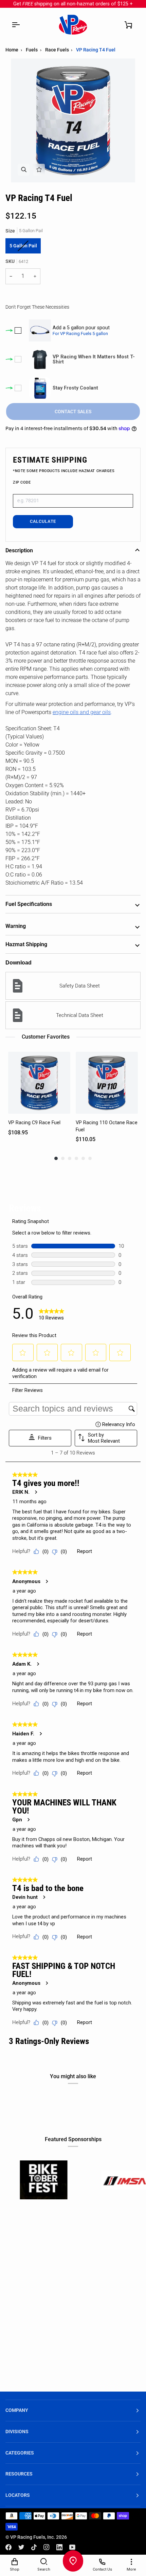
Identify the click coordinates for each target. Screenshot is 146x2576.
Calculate (43, 521)
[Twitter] (21, 2547)
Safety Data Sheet (80, 986)
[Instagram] (47, 2547)
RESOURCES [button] (19, 2474)
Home (12, 50)
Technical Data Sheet (80, 1015)
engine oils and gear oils (82, 712)
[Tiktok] (34, 2547)
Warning (16, 926)
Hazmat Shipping (26, 944)
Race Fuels (57, 50)
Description (19, 550)
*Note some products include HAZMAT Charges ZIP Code (64, 477)
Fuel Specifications (29, 904)
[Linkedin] (59, 2547)
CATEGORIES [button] (20, 2453)
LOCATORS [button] (18, 2495)
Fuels (32, 50)
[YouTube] (72, 2547)
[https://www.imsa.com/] (80, 2180)
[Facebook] (8, 2547)
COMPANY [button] (17, 2410)
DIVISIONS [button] (17, 2432)
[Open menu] (16, 25)
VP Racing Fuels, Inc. (33, 2537)
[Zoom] (24, 170)
